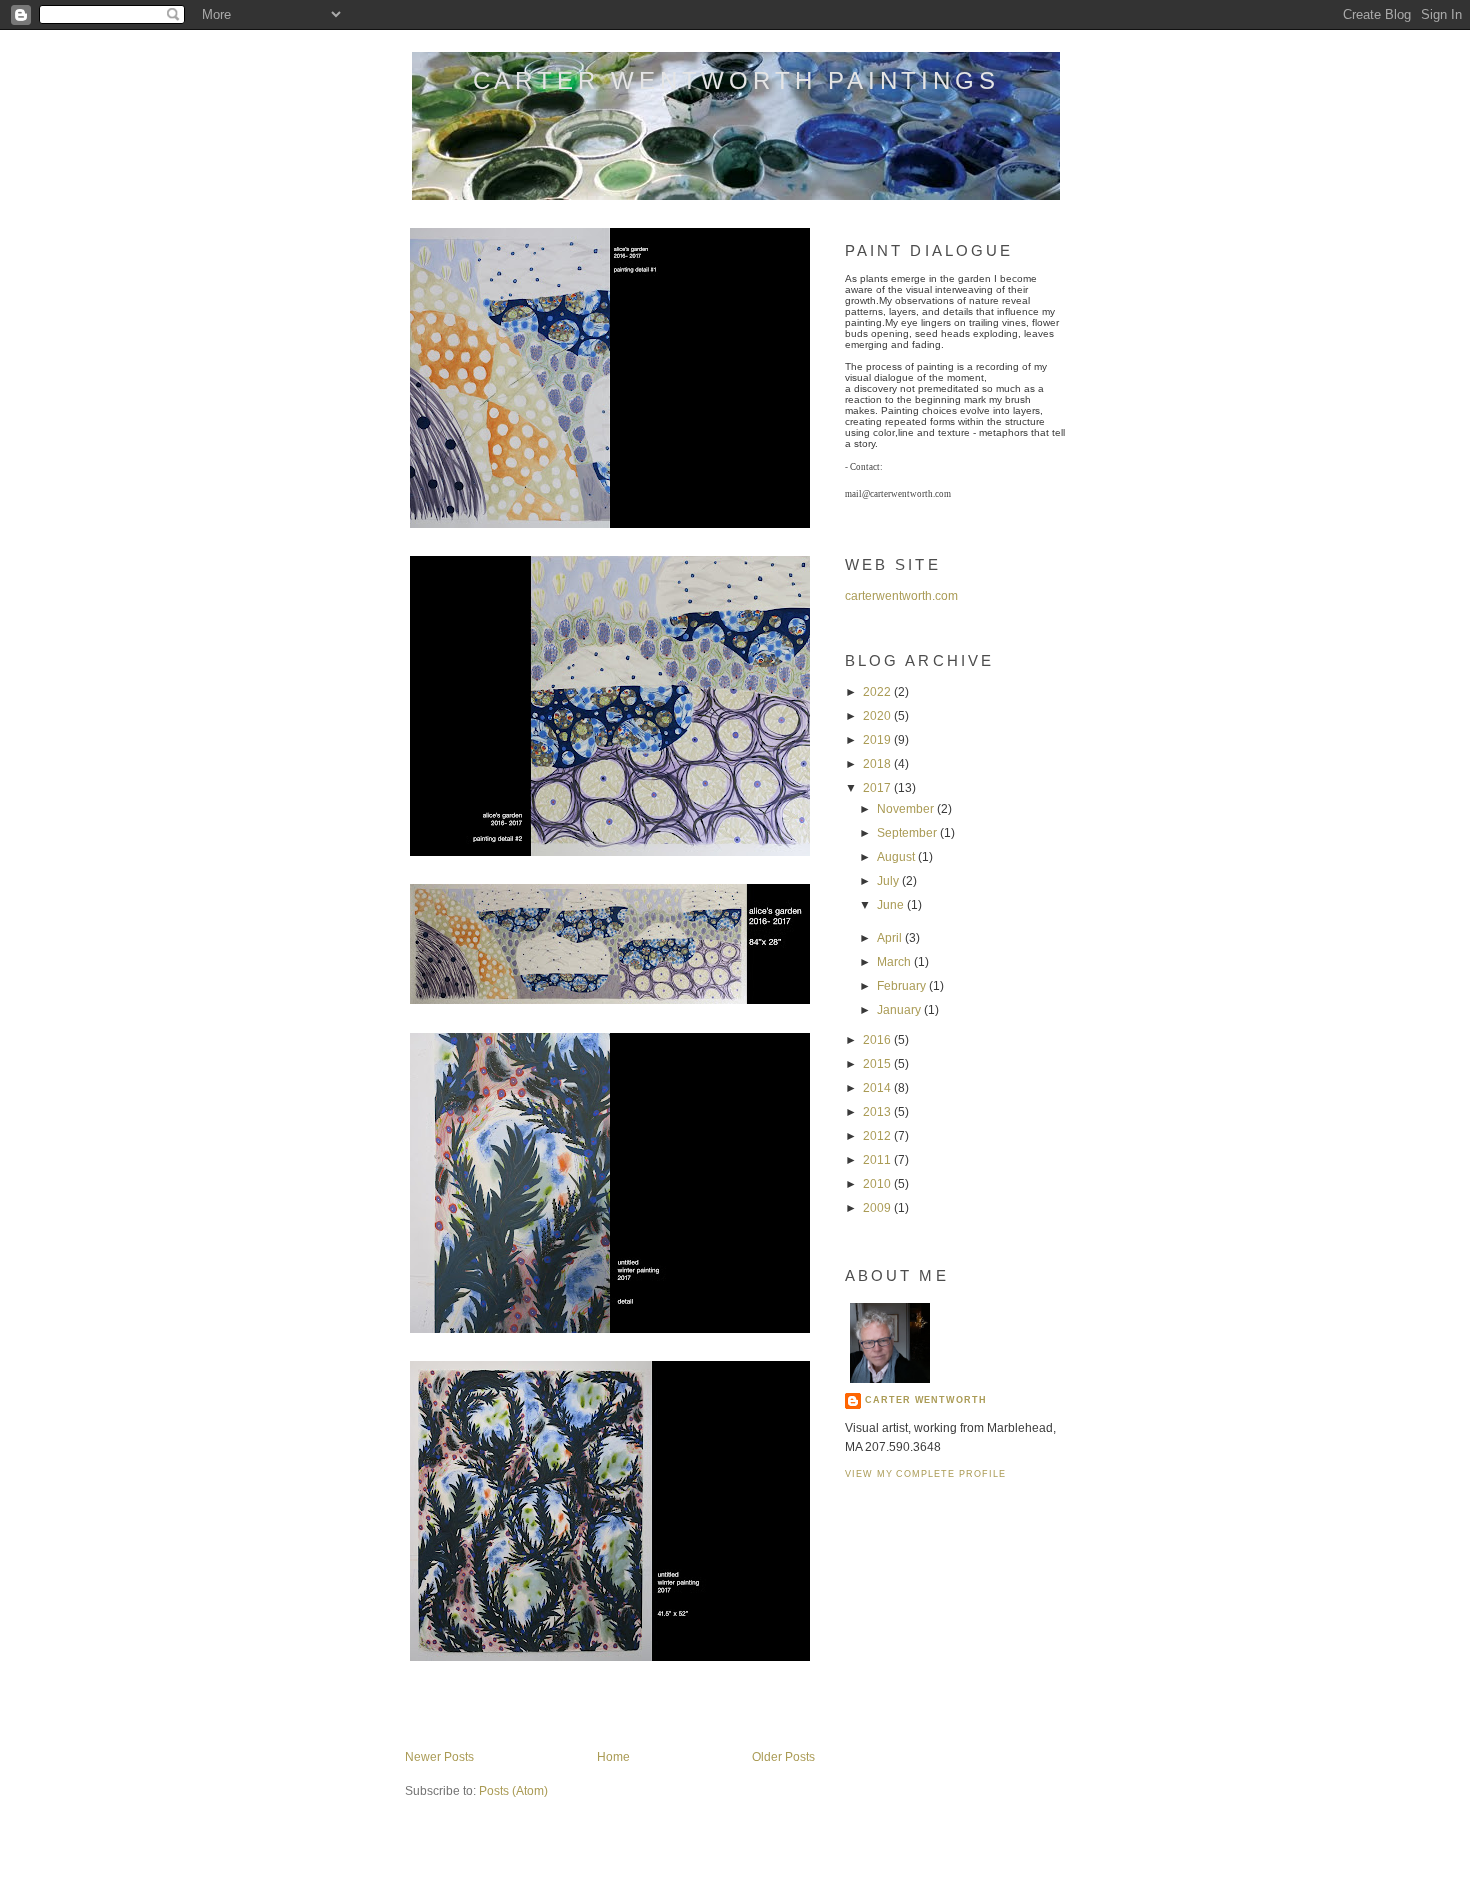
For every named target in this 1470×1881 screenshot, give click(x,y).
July (889, 881)
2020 (878, 716)
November (907, 809)
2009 (878, 1208)
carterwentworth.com (901, 596)
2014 (878, 1088)
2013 (878, 1112)
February (903, 986)
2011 (878, 1160)
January (900, 1010)
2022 (878, 692)
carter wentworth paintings (736, 80)
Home (613, 1757)
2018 (878, 764)
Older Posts (783, 1757)
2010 (878, 1184)
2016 (878, 1040)
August (897, 857)
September (908, 833)
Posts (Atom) (513, 1791)
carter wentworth (926, 1400)
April (891, 938)
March (895, 962)
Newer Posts (439, 1757)
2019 (878, 740)
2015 (878, 1064)
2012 (878, 1136)
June (892, 905)
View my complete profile (925, 1474)
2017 (878, 788)
